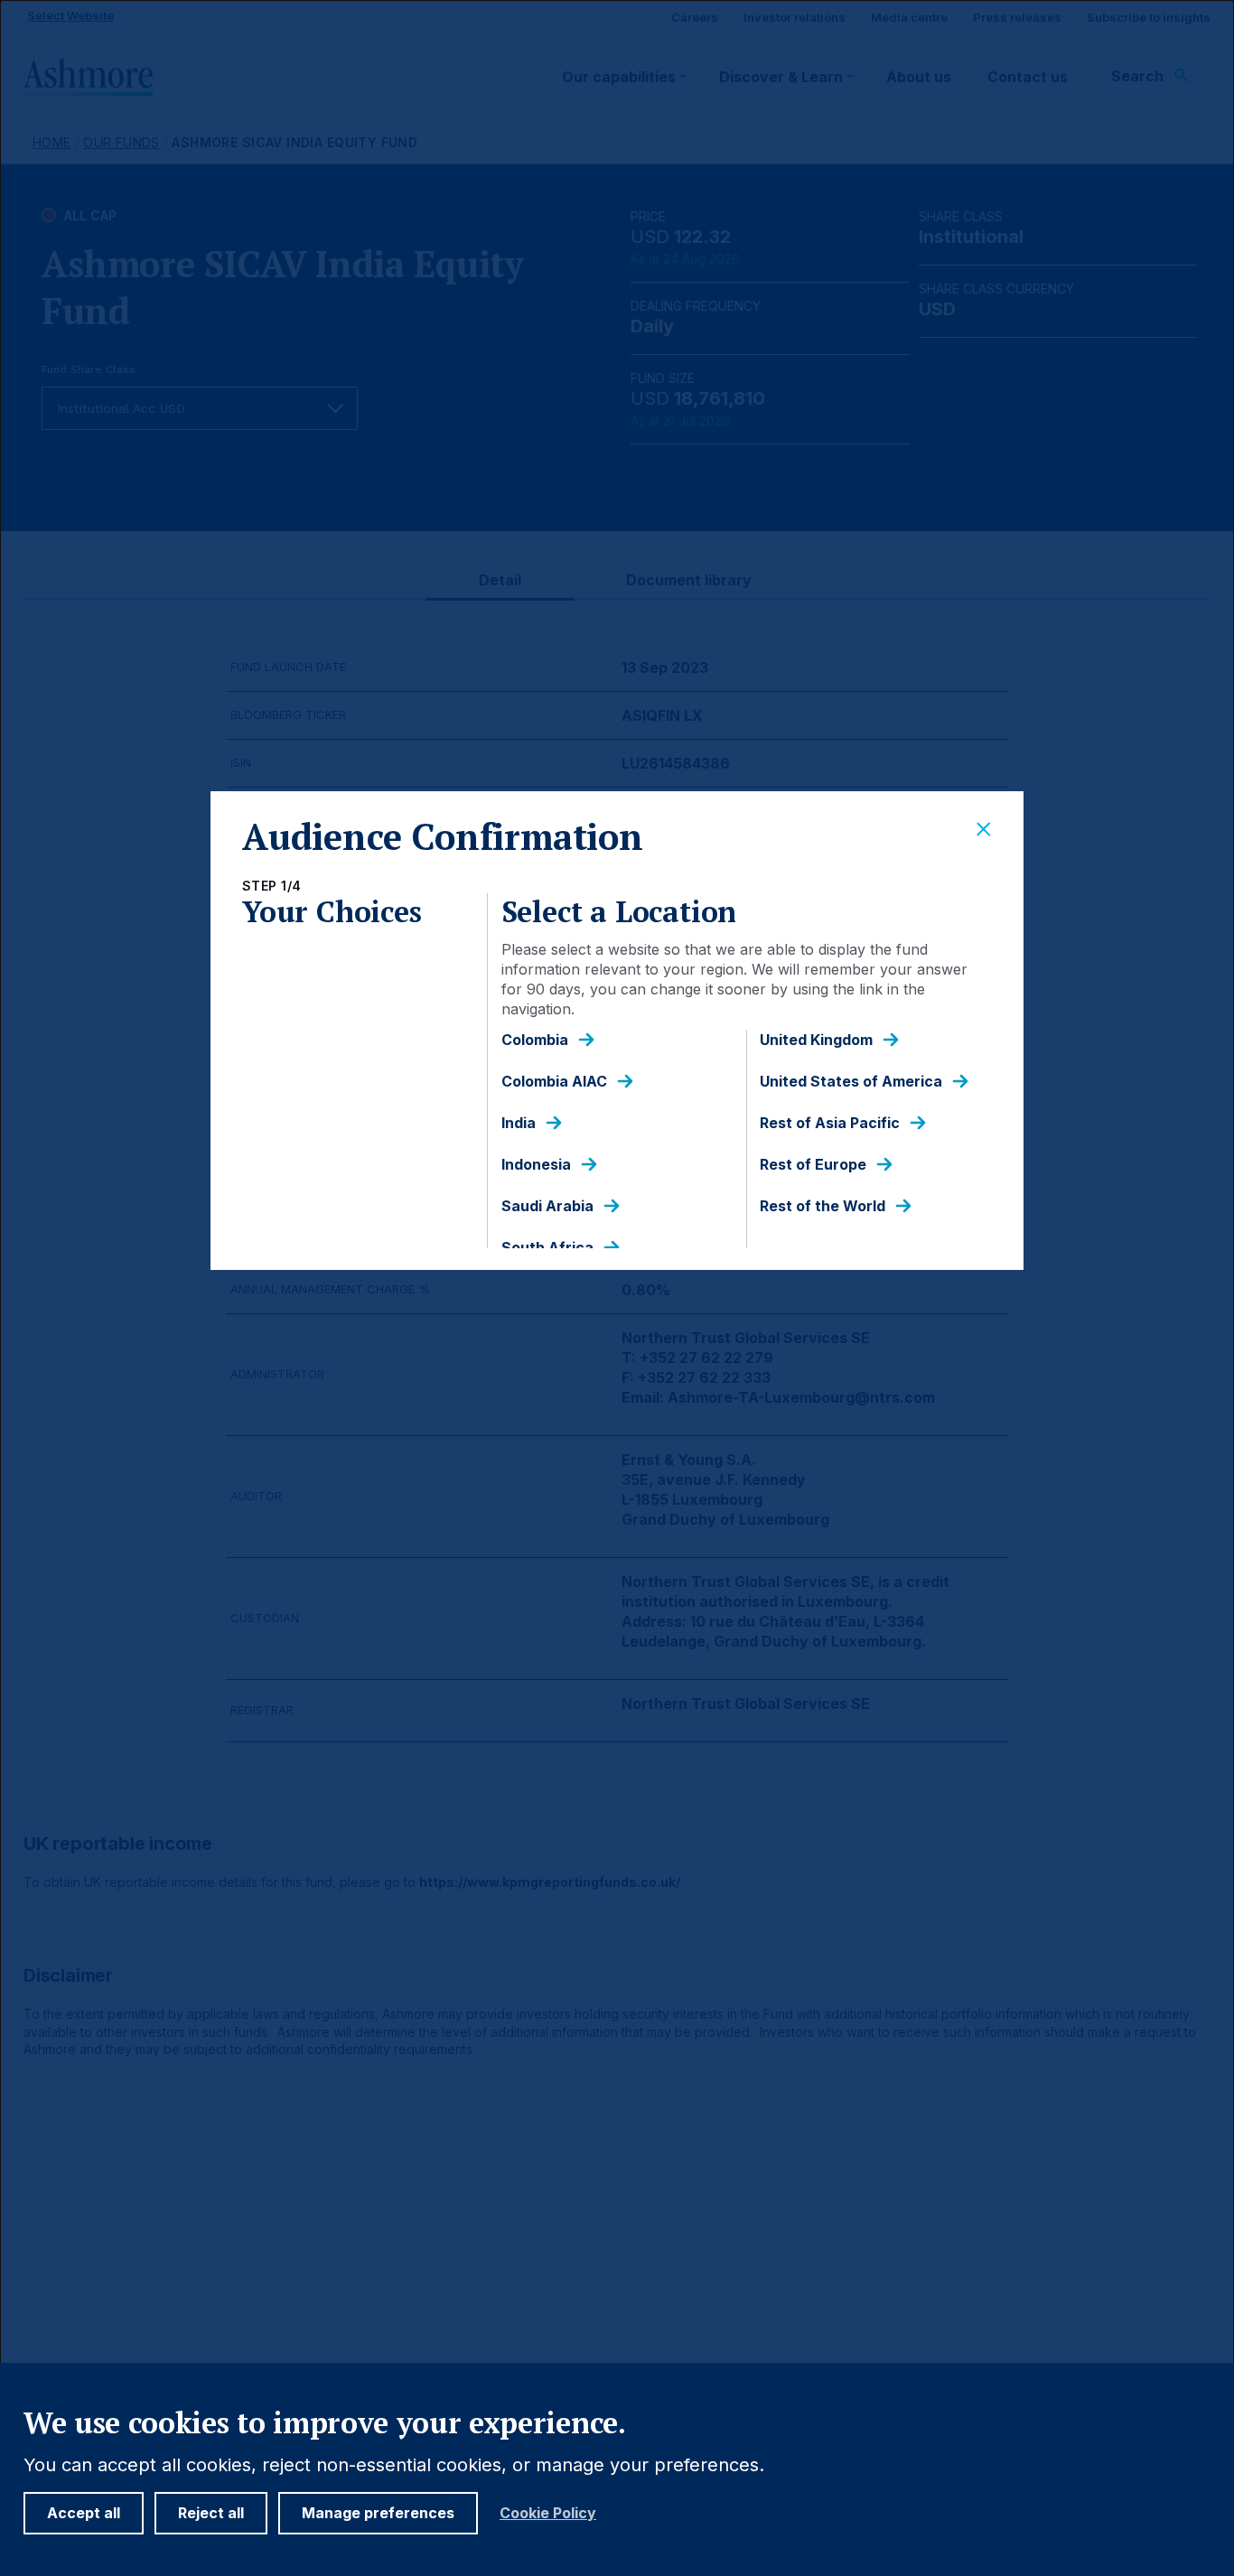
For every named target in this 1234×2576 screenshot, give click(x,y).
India (519, 1123)
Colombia (535, 1040)
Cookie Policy (548, 2513)
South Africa (547, 1248)
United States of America (851, 1082)
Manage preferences (378, 2513)
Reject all (211, 2513)
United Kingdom (816, 1040)
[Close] (984, 830)
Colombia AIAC (554, 1082)
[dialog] (617, 1288)
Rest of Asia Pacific (830, 1123)
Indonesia (536, 1165)
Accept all (84, 2513)
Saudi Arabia (547, 1206)
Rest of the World (823, 1206)
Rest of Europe (813, 1165)
